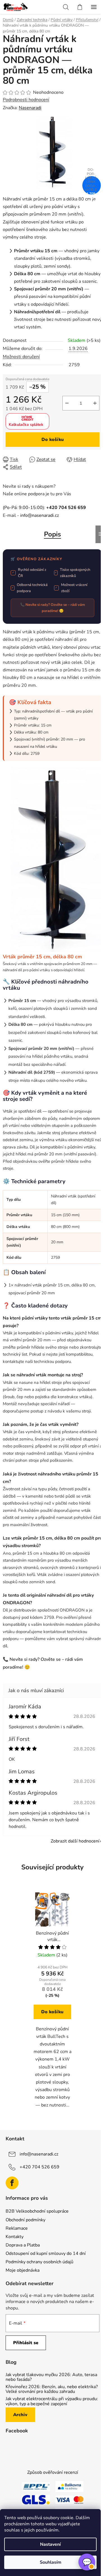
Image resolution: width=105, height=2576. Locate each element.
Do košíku (53, 440)
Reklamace (17, 2228)
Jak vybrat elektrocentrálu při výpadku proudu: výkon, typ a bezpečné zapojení (52, 2401)
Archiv (20, 2415)
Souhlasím (51, 2562)
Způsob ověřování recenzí (53, 2472)
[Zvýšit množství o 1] (95, 403)
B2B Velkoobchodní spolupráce (37, 2211)
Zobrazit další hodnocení (75, 1841)
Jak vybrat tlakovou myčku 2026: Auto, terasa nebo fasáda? (51, 2377)
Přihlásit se (26, 2343)
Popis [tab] (53, 534)
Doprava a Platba (23, 2245)
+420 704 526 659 (39, 2167)
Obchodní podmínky (25, 2220)
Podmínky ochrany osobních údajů (39, 2262)
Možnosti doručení (21, 357)
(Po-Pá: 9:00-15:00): (44, 508)
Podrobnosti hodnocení (26, 100)
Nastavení (50, 2544)
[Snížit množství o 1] (67, 403)
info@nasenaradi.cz (39, 515)
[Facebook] (12, 2183)
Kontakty (15, 2237)
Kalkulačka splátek (26, 425)
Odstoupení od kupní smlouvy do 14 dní (46, 2253)
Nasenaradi (30, 108)
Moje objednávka (23, 2270)
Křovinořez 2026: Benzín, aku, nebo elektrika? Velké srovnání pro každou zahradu (52, 2389)
